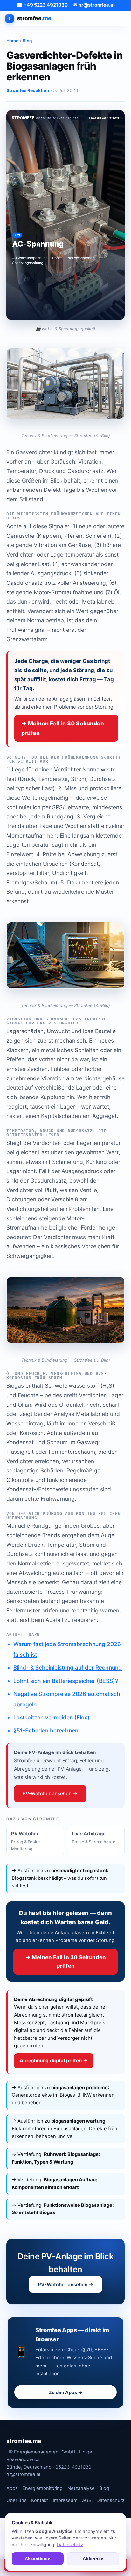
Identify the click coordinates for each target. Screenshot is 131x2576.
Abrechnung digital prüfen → (54, 2061)
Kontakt (40, 2500)
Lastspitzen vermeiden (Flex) (52, 1717)
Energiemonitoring (42, 2488)
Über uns (17, 2500)
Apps (12, 2488)
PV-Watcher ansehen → (50, 1794)
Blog (27, 41)
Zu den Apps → (65, 2392)
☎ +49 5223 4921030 (42, 5)
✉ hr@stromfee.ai (94, 5)
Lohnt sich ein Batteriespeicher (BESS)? (66, 1681)
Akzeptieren (38, 2559)
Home (12, 41)
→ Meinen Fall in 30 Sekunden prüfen (63, 728)
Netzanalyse (81, 2488)
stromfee (34, 18)
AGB (87, 2500)
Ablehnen (93, 2559)
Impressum (65, 2500)
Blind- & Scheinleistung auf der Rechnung (68, 1668)
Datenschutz (110, 2500)
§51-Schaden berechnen (46, 1730)
